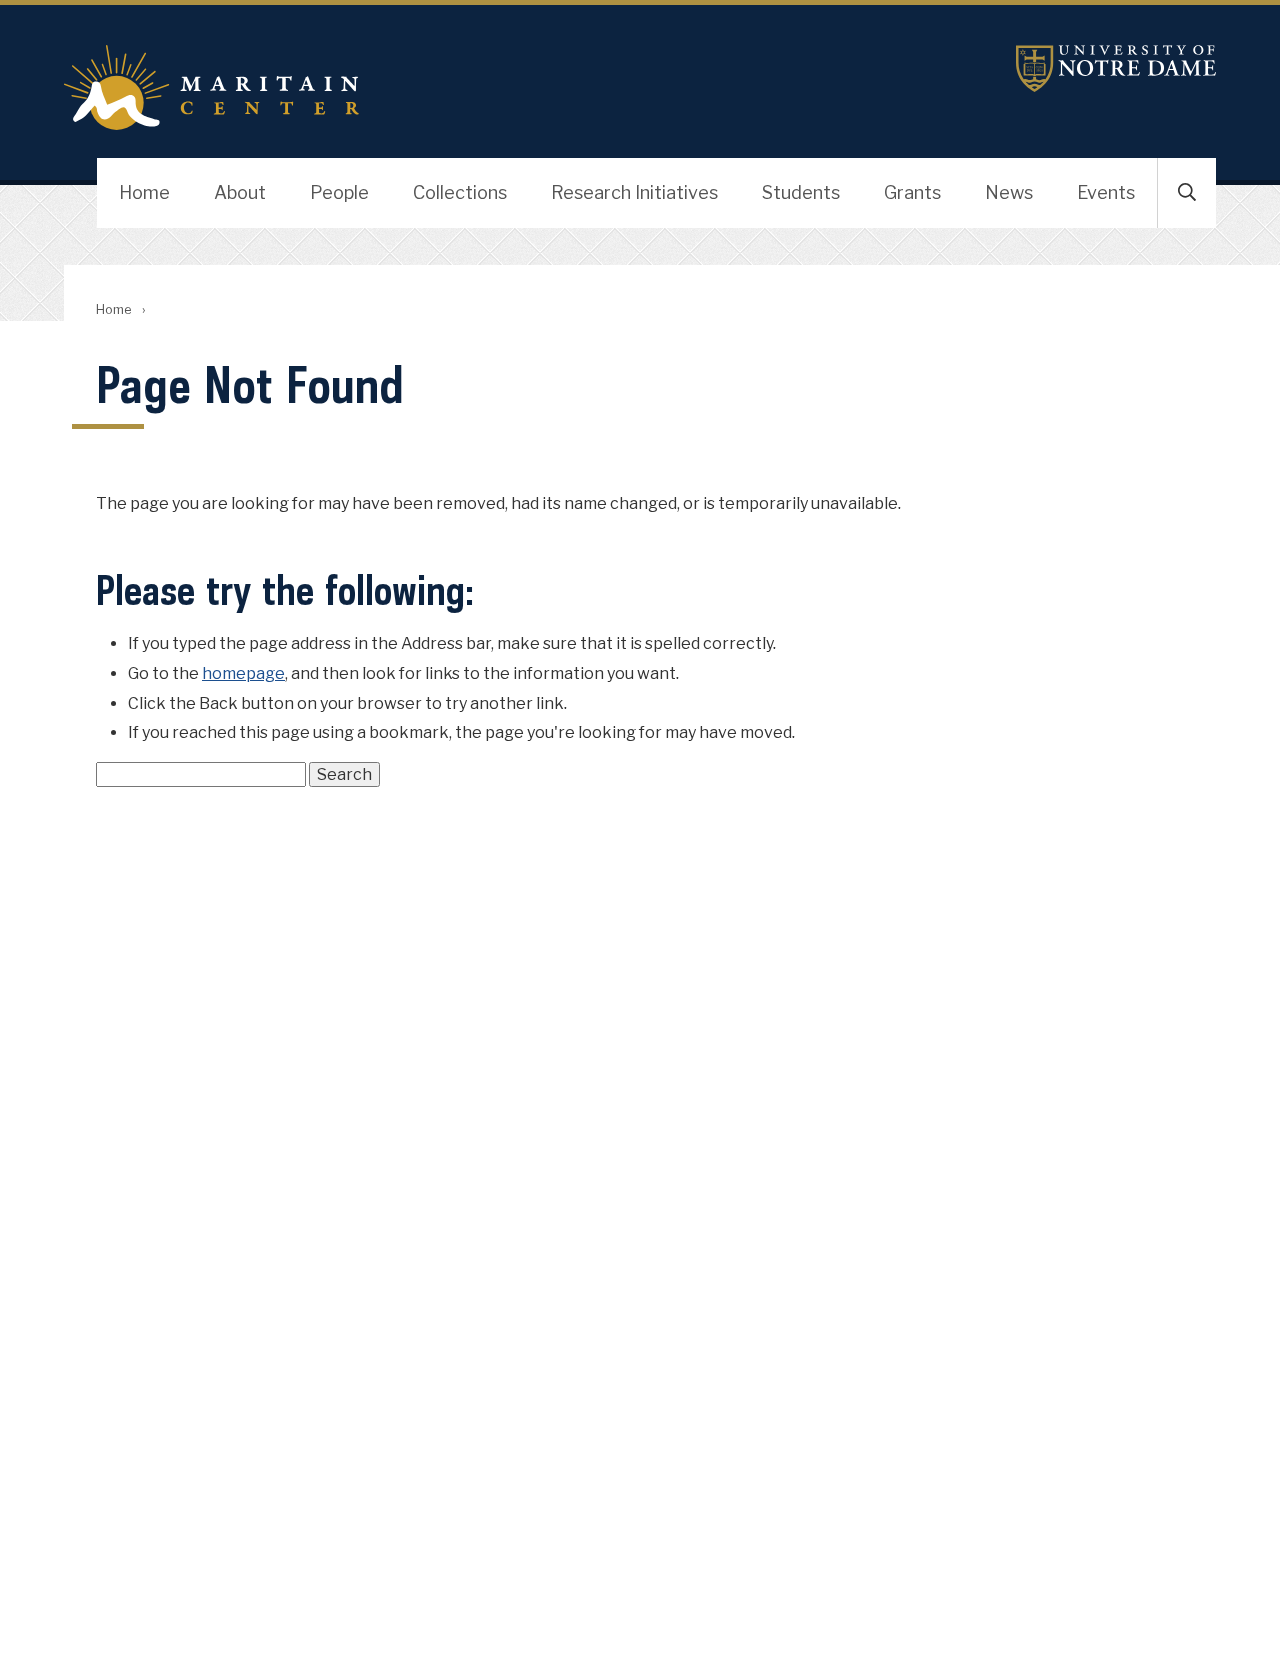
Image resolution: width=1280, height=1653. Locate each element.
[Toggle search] (1187, 193)
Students (801, 192)
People (339, 192)
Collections (460, 192)
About (240, 192)
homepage (243, 673)
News (1009, 192)
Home (144, 192)
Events (1106, 192)
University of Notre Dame (1116, 68)
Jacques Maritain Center (448, 87)
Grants (912, 192)
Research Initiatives (634, 192)
